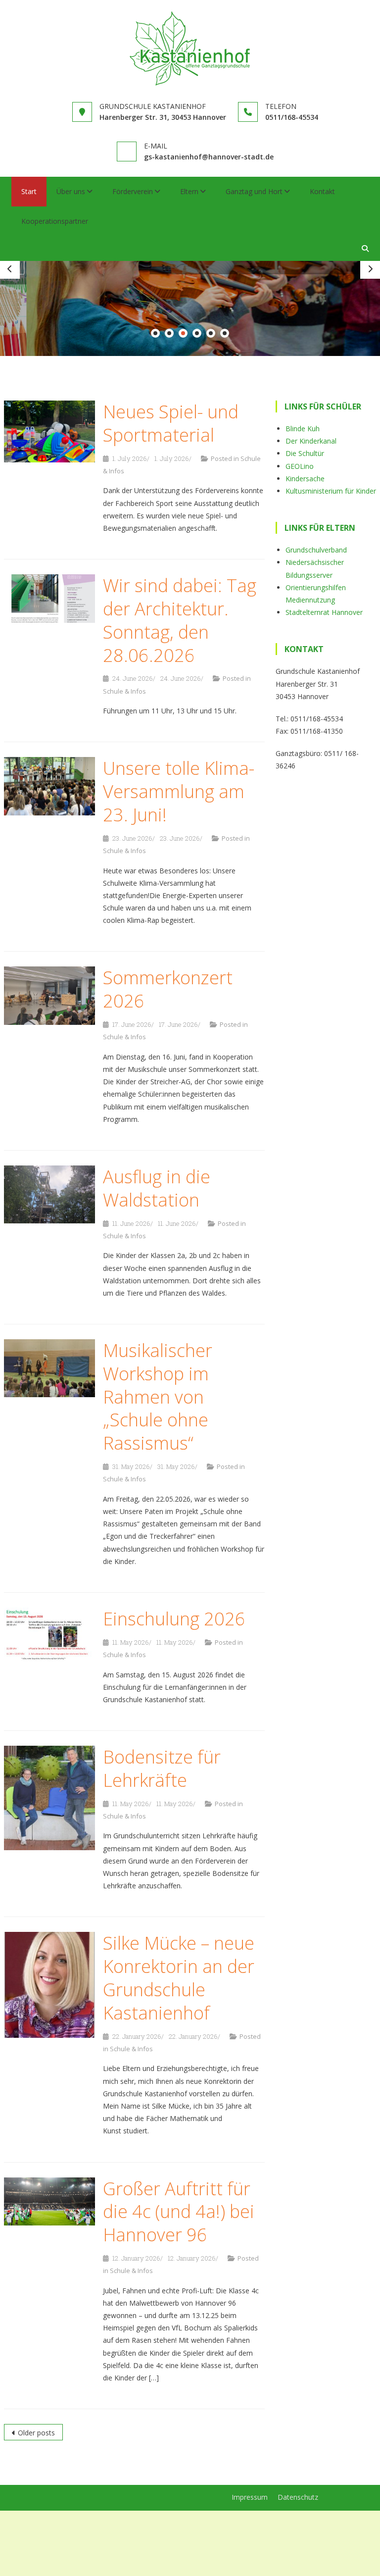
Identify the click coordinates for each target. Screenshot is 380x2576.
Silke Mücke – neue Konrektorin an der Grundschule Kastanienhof (179, 1978)
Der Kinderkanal (311, 441)
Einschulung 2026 (174, 1619)
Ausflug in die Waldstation (157, 1188)
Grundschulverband (316, 550)
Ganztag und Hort (254, 191)
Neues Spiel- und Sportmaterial (171, 423)
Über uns (71, 191)
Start (29, 191)
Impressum (250, 2497)
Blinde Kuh (303, 429)
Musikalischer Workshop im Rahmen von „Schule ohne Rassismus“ (158, 1397)
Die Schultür (305, 454)
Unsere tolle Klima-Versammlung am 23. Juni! (179, 791)
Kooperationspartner (55, 221)
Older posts (36, 2433)
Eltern (189, 191)
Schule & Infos (124, 691)
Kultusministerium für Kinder (331, 491)
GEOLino (300, 466)
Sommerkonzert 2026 (168, 990)
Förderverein (133, 191)
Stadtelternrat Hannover (324, 612)
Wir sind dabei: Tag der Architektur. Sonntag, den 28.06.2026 (180, 620)
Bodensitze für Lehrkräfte (162, 1768)
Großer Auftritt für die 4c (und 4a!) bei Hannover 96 (179, 2212)
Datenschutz (298, 2497)
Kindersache (305, 479)
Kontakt (322, 191)
